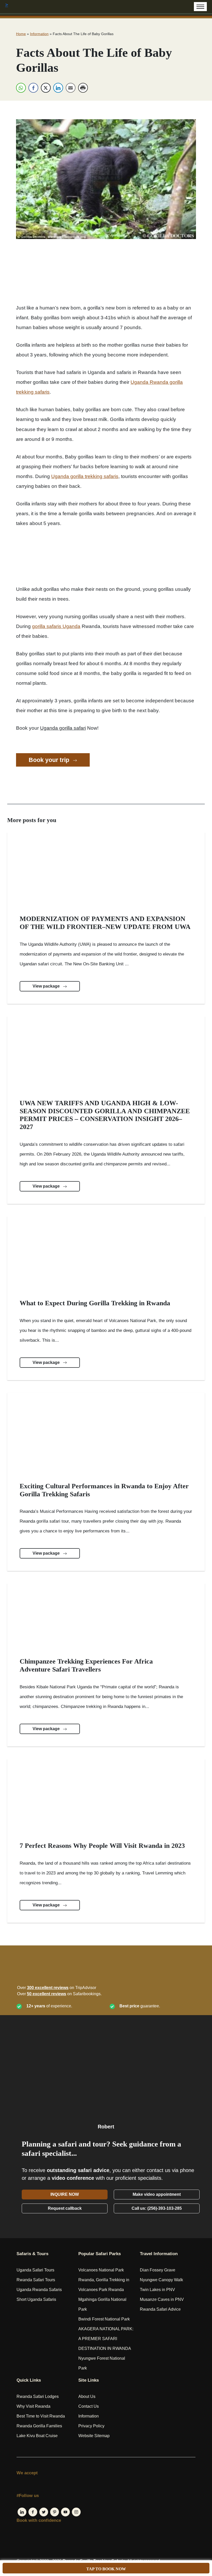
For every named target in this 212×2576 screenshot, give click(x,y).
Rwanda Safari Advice (160, 2309)
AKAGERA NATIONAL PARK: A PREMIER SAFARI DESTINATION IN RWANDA (106, 2339)
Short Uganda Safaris (36, 2299)
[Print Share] (83, 88)
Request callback (65, 2208)
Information (39, 34)
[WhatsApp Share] (21, 88)
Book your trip (50, 760)
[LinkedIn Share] (58, 88)
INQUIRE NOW (65, 2194)
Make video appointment (157, 2194)
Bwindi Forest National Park (104, 2319)
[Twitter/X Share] (46, 88)
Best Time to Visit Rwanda (41, 2416)
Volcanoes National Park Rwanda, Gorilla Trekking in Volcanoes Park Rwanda (104, 2280)
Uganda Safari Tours (35, 2270)
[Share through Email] (71, 88)
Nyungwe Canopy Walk (161, 2280)
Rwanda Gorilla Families (39, 2426)
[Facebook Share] (33, 88)
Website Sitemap (94, 2436)
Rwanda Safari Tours (36, 2280)
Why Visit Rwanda (33, 2406)
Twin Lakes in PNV (157, 2290)
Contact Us (89, 2406)
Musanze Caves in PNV (162, 2299)
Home (21, 34)
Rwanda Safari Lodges (38, 2396)
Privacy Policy (91, 2426)
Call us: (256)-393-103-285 (157, 2208)
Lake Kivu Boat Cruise (37, 2436)
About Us (87, 2396)
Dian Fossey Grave (158, 2270)
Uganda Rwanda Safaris (39, 2290)
